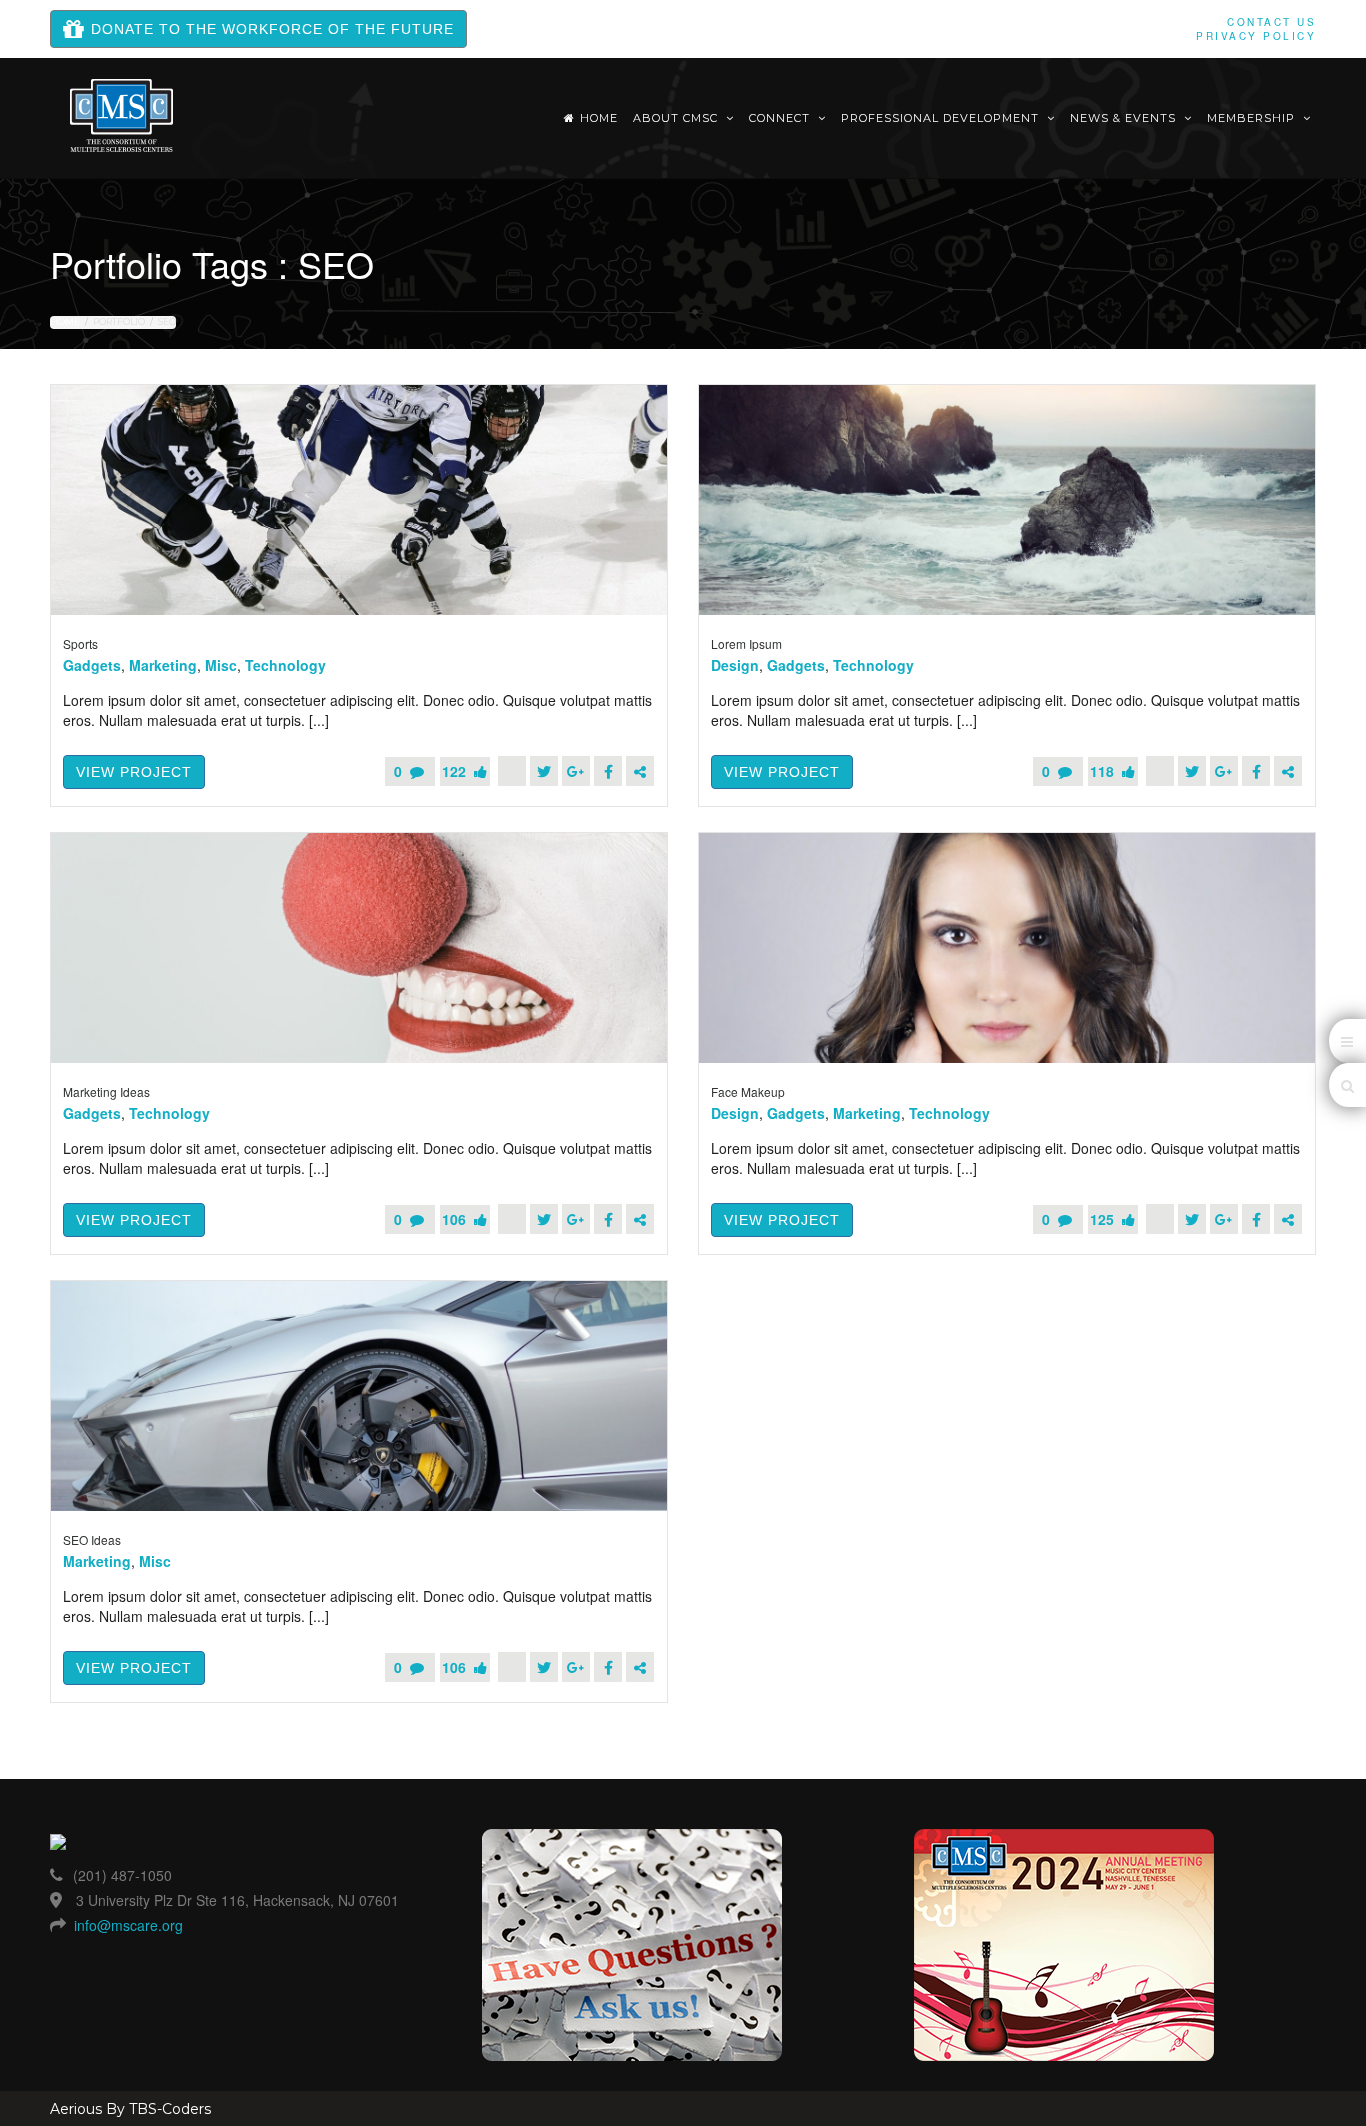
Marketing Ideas (106, 1091)
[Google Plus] (576, 771)
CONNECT (781, 118)
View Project (134, 772)
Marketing (163, 665)
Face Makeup (748, 1091)
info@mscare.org (128, 1925)
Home (599, 118)
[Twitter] (544, 771)
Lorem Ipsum (746, 643)
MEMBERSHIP (1253, 118)
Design (735, 665)
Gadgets (92, 665)
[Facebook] (608, 771)
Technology (285, 665)
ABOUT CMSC (677, 118)
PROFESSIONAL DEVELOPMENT (942, 118)
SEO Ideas (92, 1539)
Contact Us (1271, 22)
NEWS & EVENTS (1125, 118)
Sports (80, 643)
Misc (221, 665)
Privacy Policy (1256, 36)
